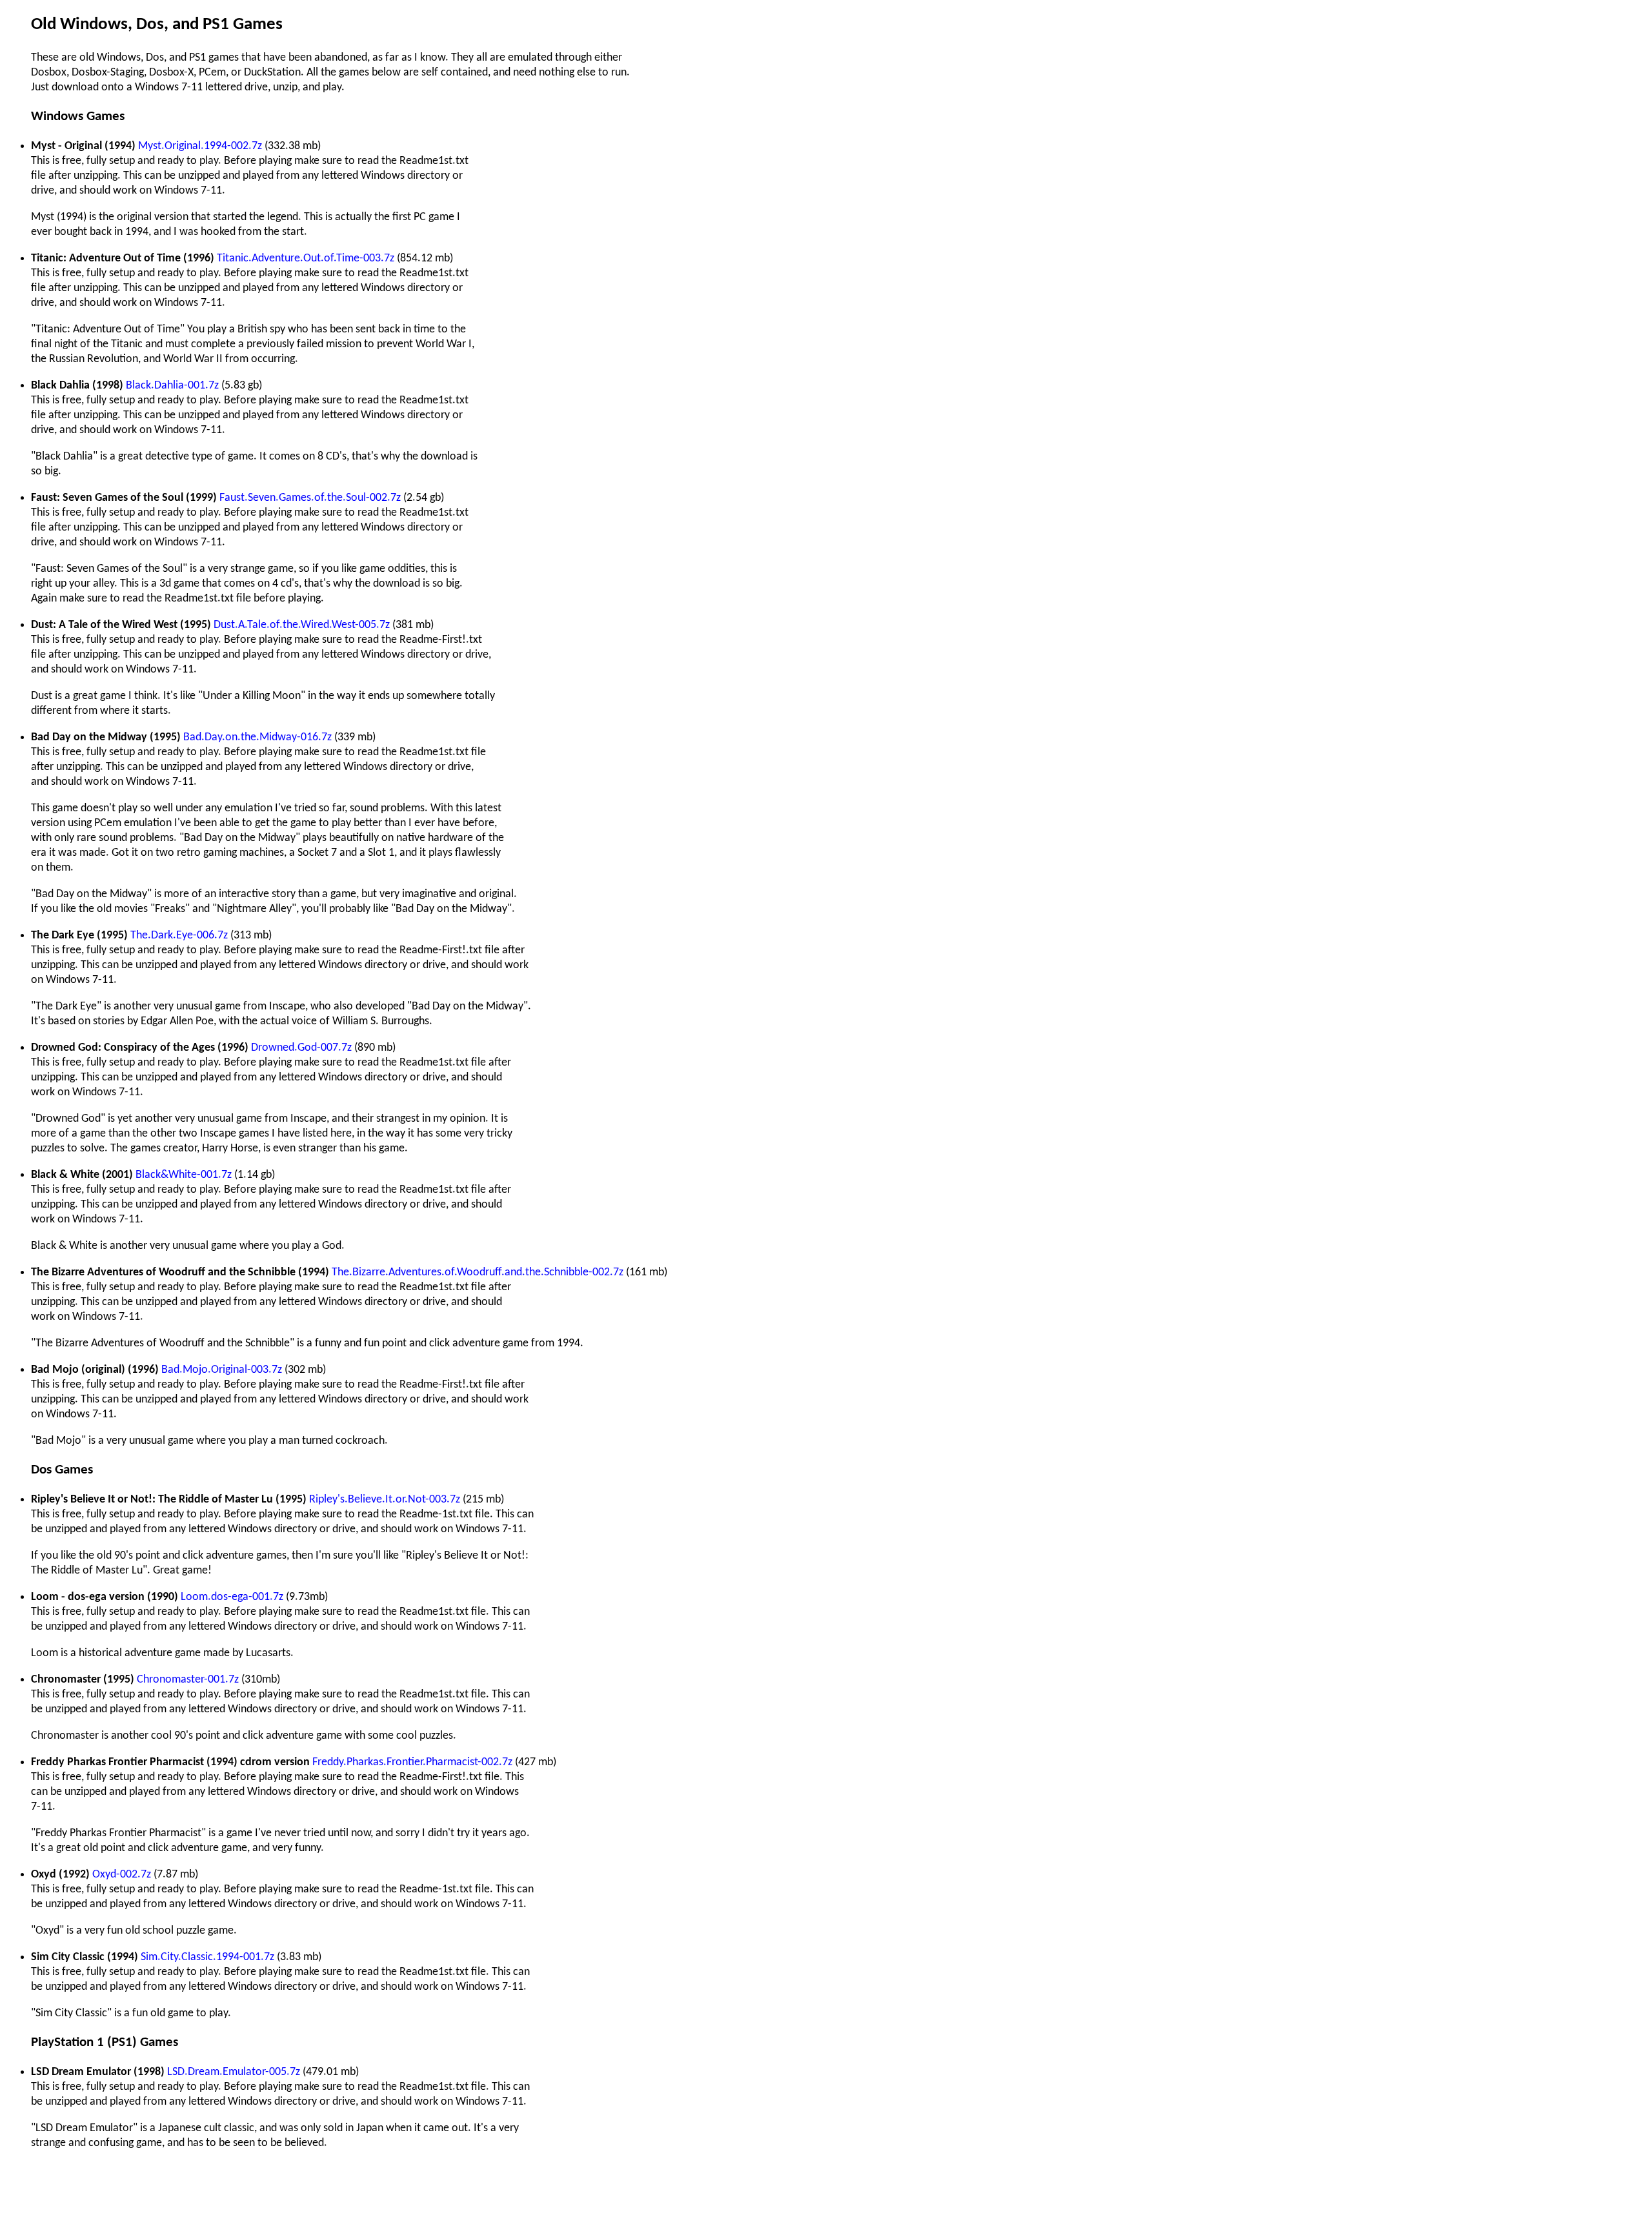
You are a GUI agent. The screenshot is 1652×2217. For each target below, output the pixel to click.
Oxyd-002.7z (122, 1875)
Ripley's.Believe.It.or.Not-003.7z (385, 1500)
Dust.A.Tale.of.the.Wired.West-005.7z (302, 625)
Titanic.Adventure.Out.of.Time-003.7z (306, 258)
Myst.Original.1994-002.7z (200, 146)
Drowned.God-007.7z (301, 1048)
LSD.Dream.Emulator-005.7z (234, 2072)
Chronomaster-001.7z (188, 1680)
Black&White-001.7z (184, 1175)
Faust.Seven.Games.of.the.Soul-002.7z (310, 498)
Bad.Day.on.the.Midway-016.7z (257, 737)
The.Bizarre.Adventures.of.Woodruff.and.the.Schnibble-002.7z (478, 1272)
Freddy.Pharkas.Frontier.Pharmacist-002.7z (412, 1762)
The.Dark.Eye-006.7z (179, 936)
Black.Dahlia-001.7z (172, 386)
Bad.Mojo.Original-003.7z (222, 1370)
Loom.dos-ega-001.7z (232, 1597)
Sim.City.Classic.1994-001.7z (207, 1957)
